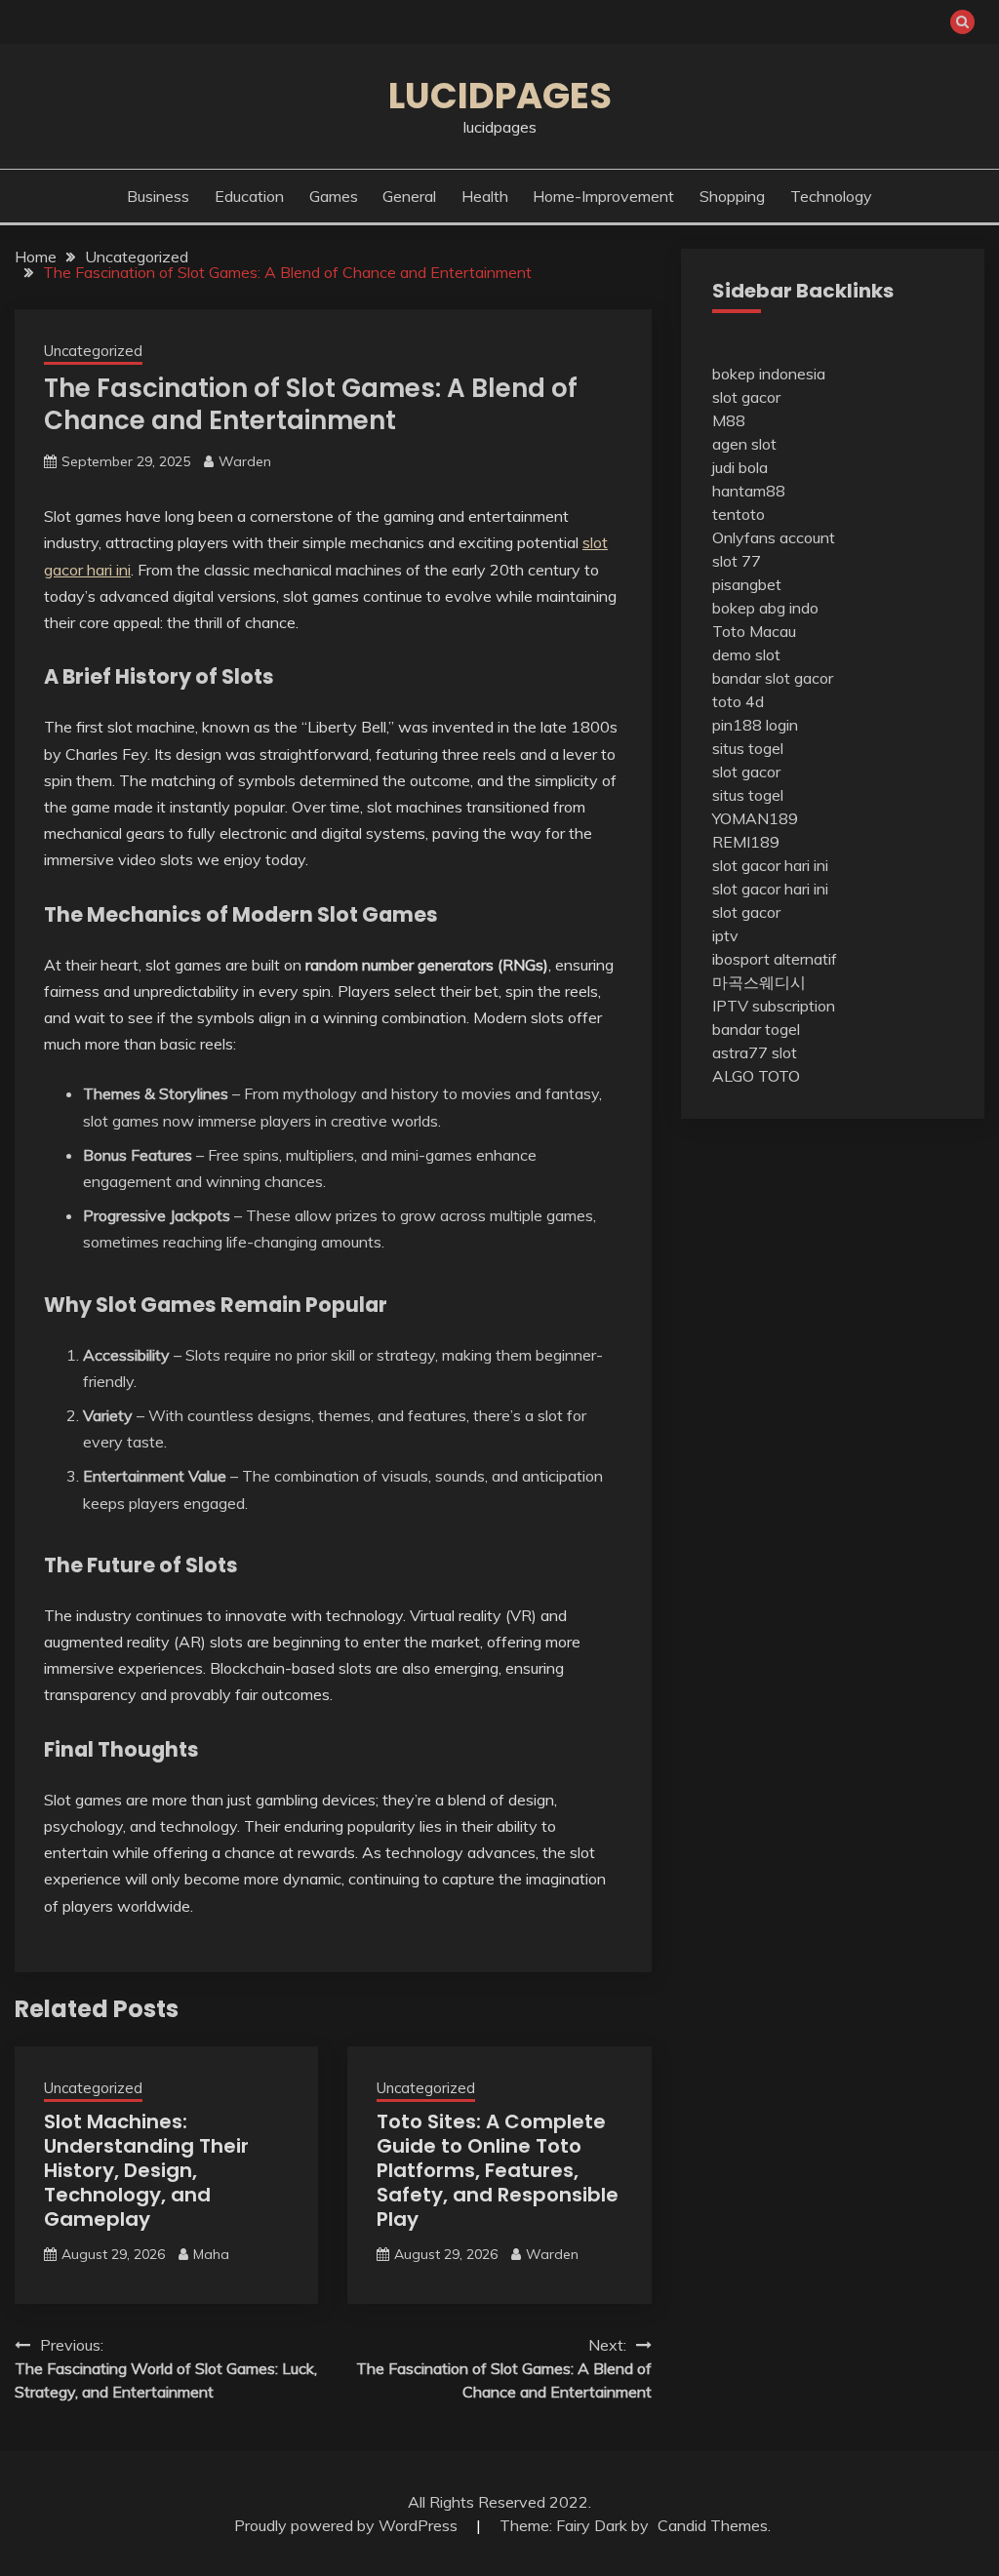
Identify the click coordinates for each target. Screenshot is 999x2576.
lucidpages (500, 96)
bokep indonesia (769, 374)
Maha (211, 2254)
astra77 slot (755, 1052)
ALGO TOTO (756, 1076)
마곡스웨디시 (759, 982)
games (334, 196)
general (409, 196)
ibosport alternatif (775, 959)
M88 (729, 420)
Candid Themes (713, 2525)
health (485, 196)
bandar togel (756, 1029)
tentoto (739, 514)
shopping (732, 196)
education (249, 196)
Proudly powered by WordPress (348, 2525)
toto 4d (738, 701)
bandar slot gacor (773, 678)
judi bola (740, 467)
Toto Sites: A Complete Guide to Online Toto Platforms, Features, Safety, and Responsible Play (498, 2170)
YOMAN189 (755, 818)
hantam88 (749, 491)
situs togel (748, 748)
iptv (725, 935)
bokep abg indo (765, 608)
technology (831, 196)
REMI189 (746, 842)
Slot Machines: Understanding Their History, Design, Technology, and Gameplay (146, 2170)
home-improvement (603, 196)
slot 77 (737, 561)
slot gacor (746, 397)
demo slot (746, 654)
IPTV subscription (774, 1006)
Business (158, 196)
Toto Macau (754, 631)
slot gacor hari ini (770, 865)
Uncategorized (93, 351)
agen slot (744, 444)
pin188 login (755, 725)
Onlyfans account (774, 537)
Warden (245, 461)
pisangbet (747, 584)
